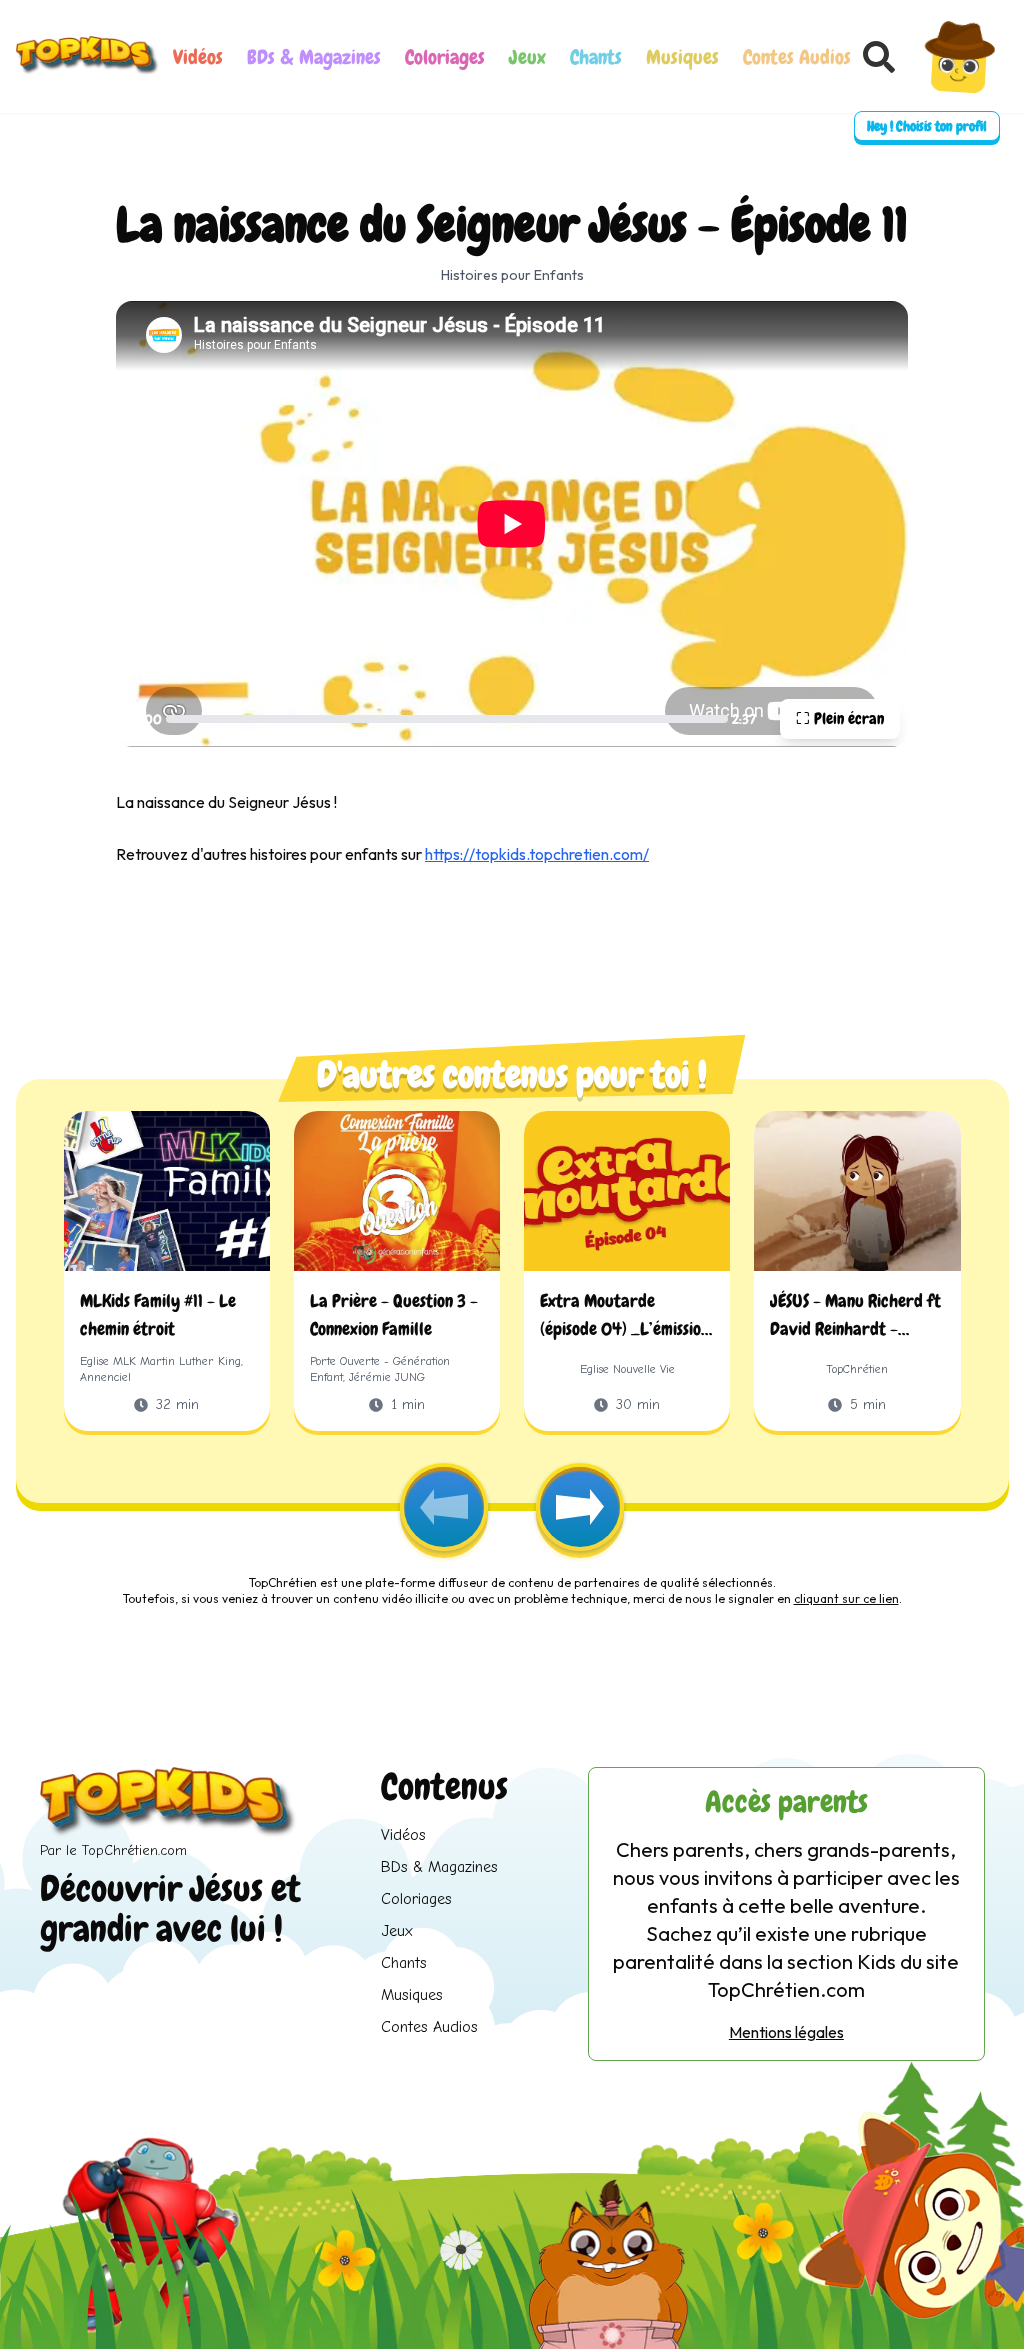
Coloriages (445, 57)
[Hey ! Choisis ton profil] (959, 56)
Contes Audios (797, 57)
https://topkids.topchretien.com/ (537, 854)
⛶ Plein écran (840, 718)
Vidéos (198, 57)
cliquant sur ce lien (846, 1598)
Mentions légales (786, 2032)
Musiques (682, 57)
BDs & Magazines (314, 57)
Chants (596, 57)
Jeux (527, 57)
